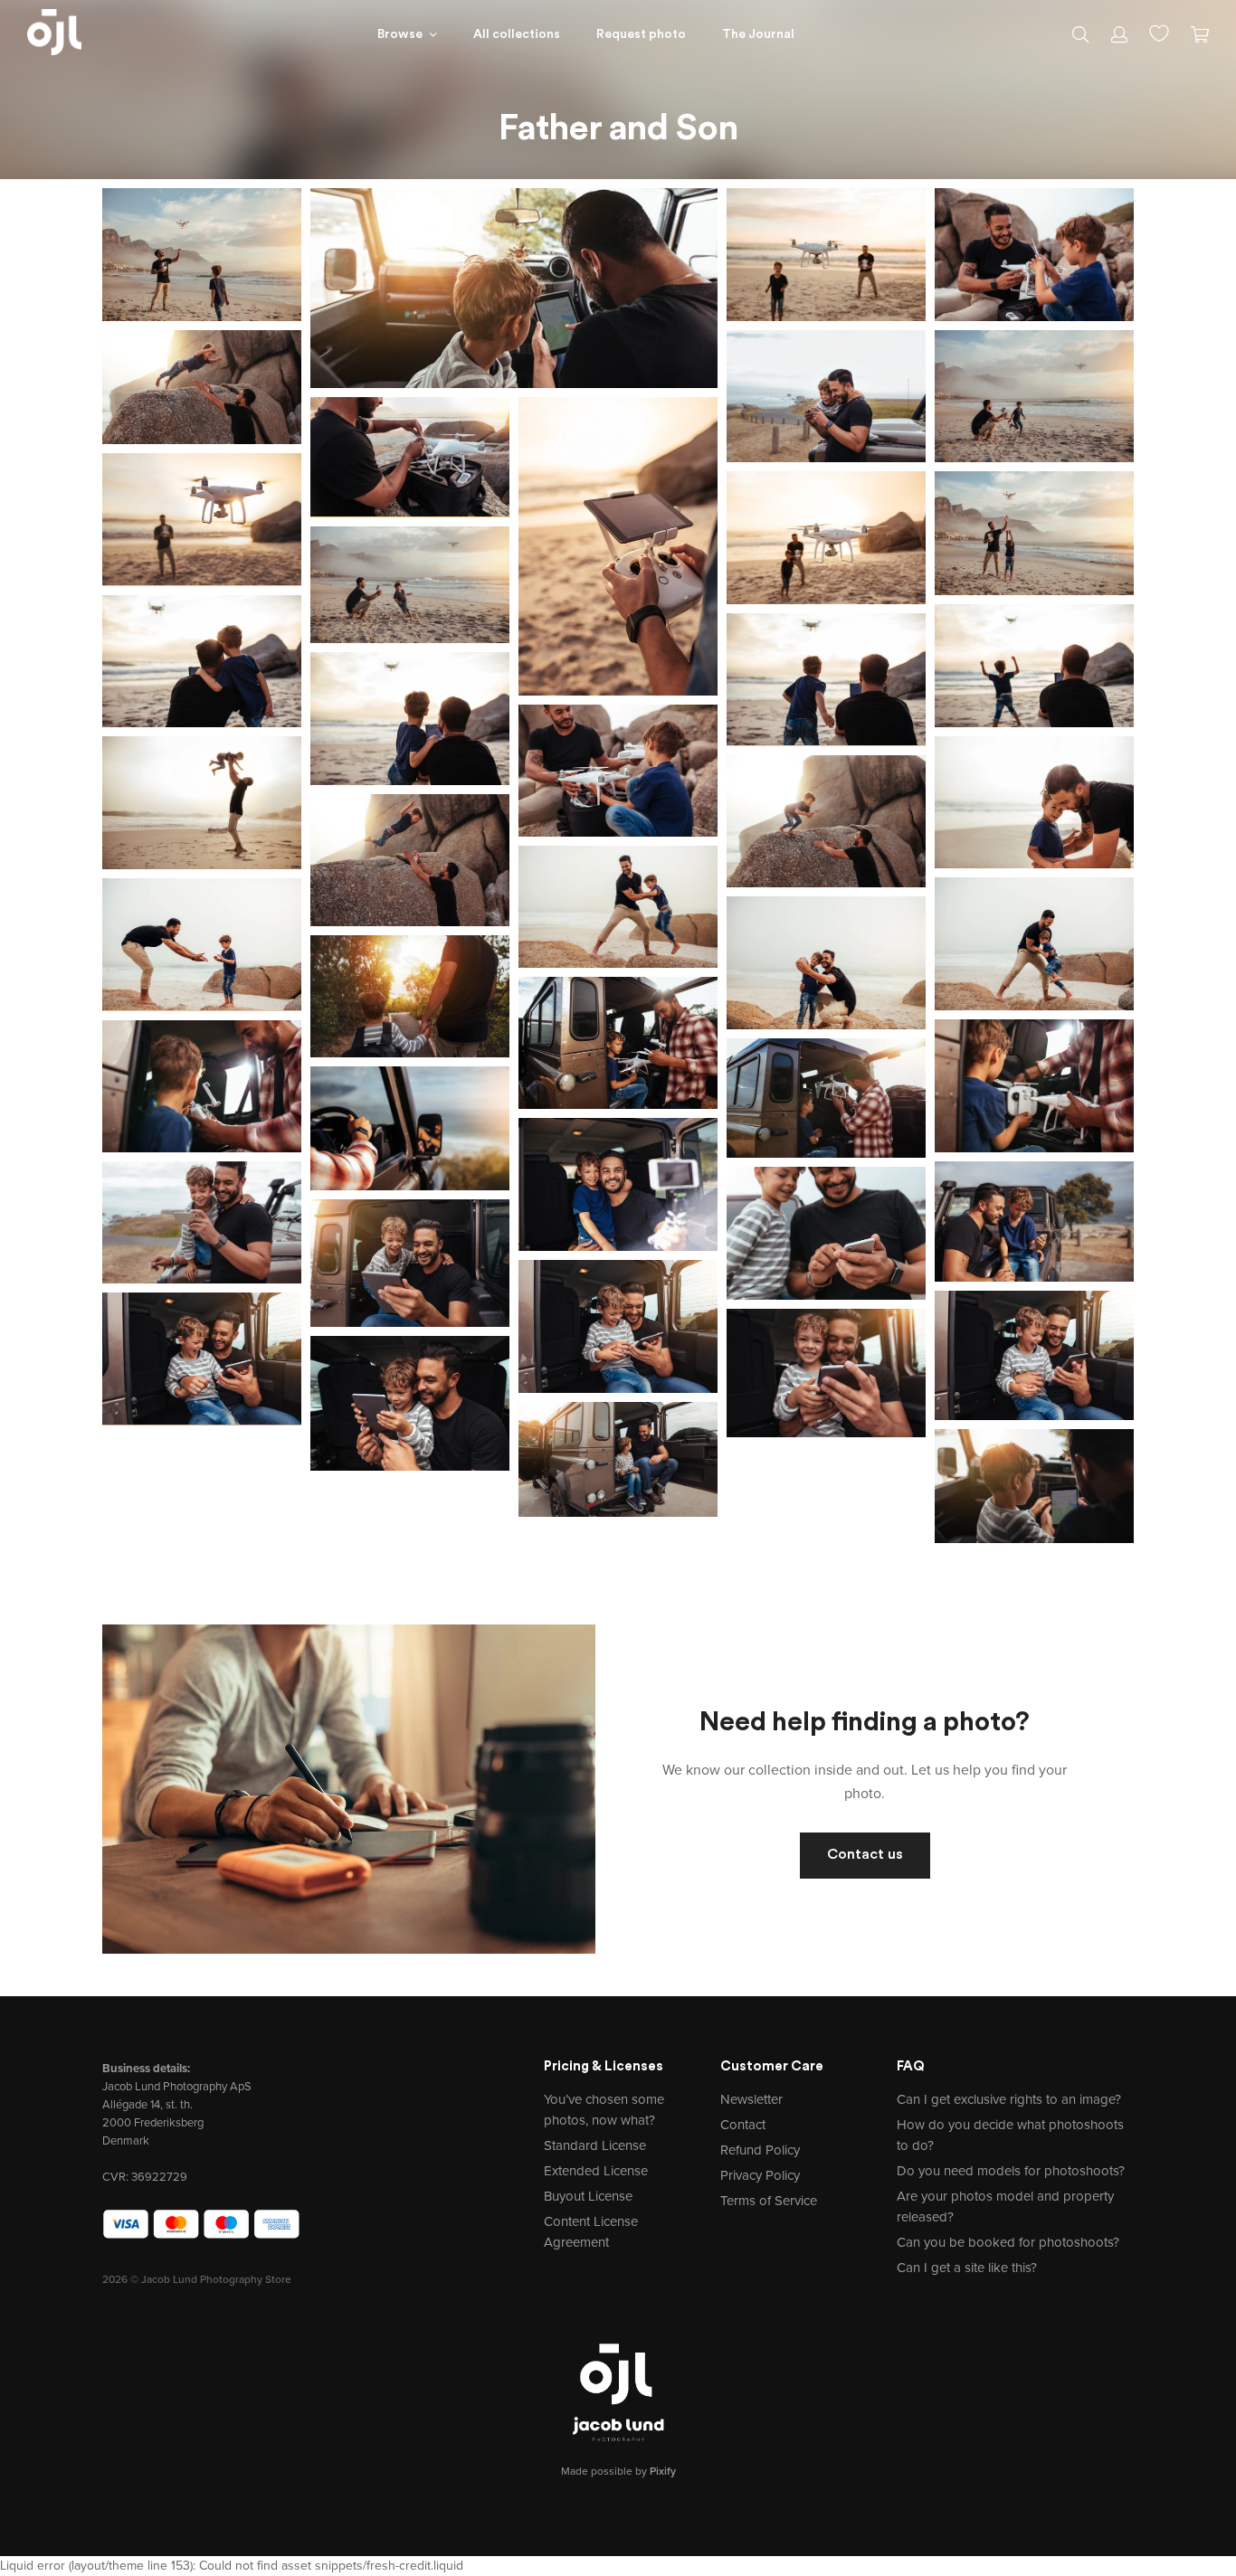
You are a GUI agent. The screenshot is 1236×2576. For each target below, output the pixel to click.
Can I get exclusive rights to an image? (1009, 2099)
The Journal (758, 35)
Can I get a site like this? (967, 2268)
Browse (400, 35)
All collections (517, 35)
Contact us (865, 1855)
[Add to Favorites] (291, 198)
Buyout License (588, 2196)
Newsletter (751, 2099)
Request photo (641, 35)
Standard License (595, 2145)
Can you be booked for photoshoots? (1008, 2242)
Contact (743, 2125)
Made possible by (618, 2471)
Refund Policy (760, 2150)
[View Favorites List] (1159, 32)
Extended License (596, 2171)
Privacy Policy (760, 2175)
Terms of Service (769, 2201)
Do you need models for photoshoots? (1011, 2171)
